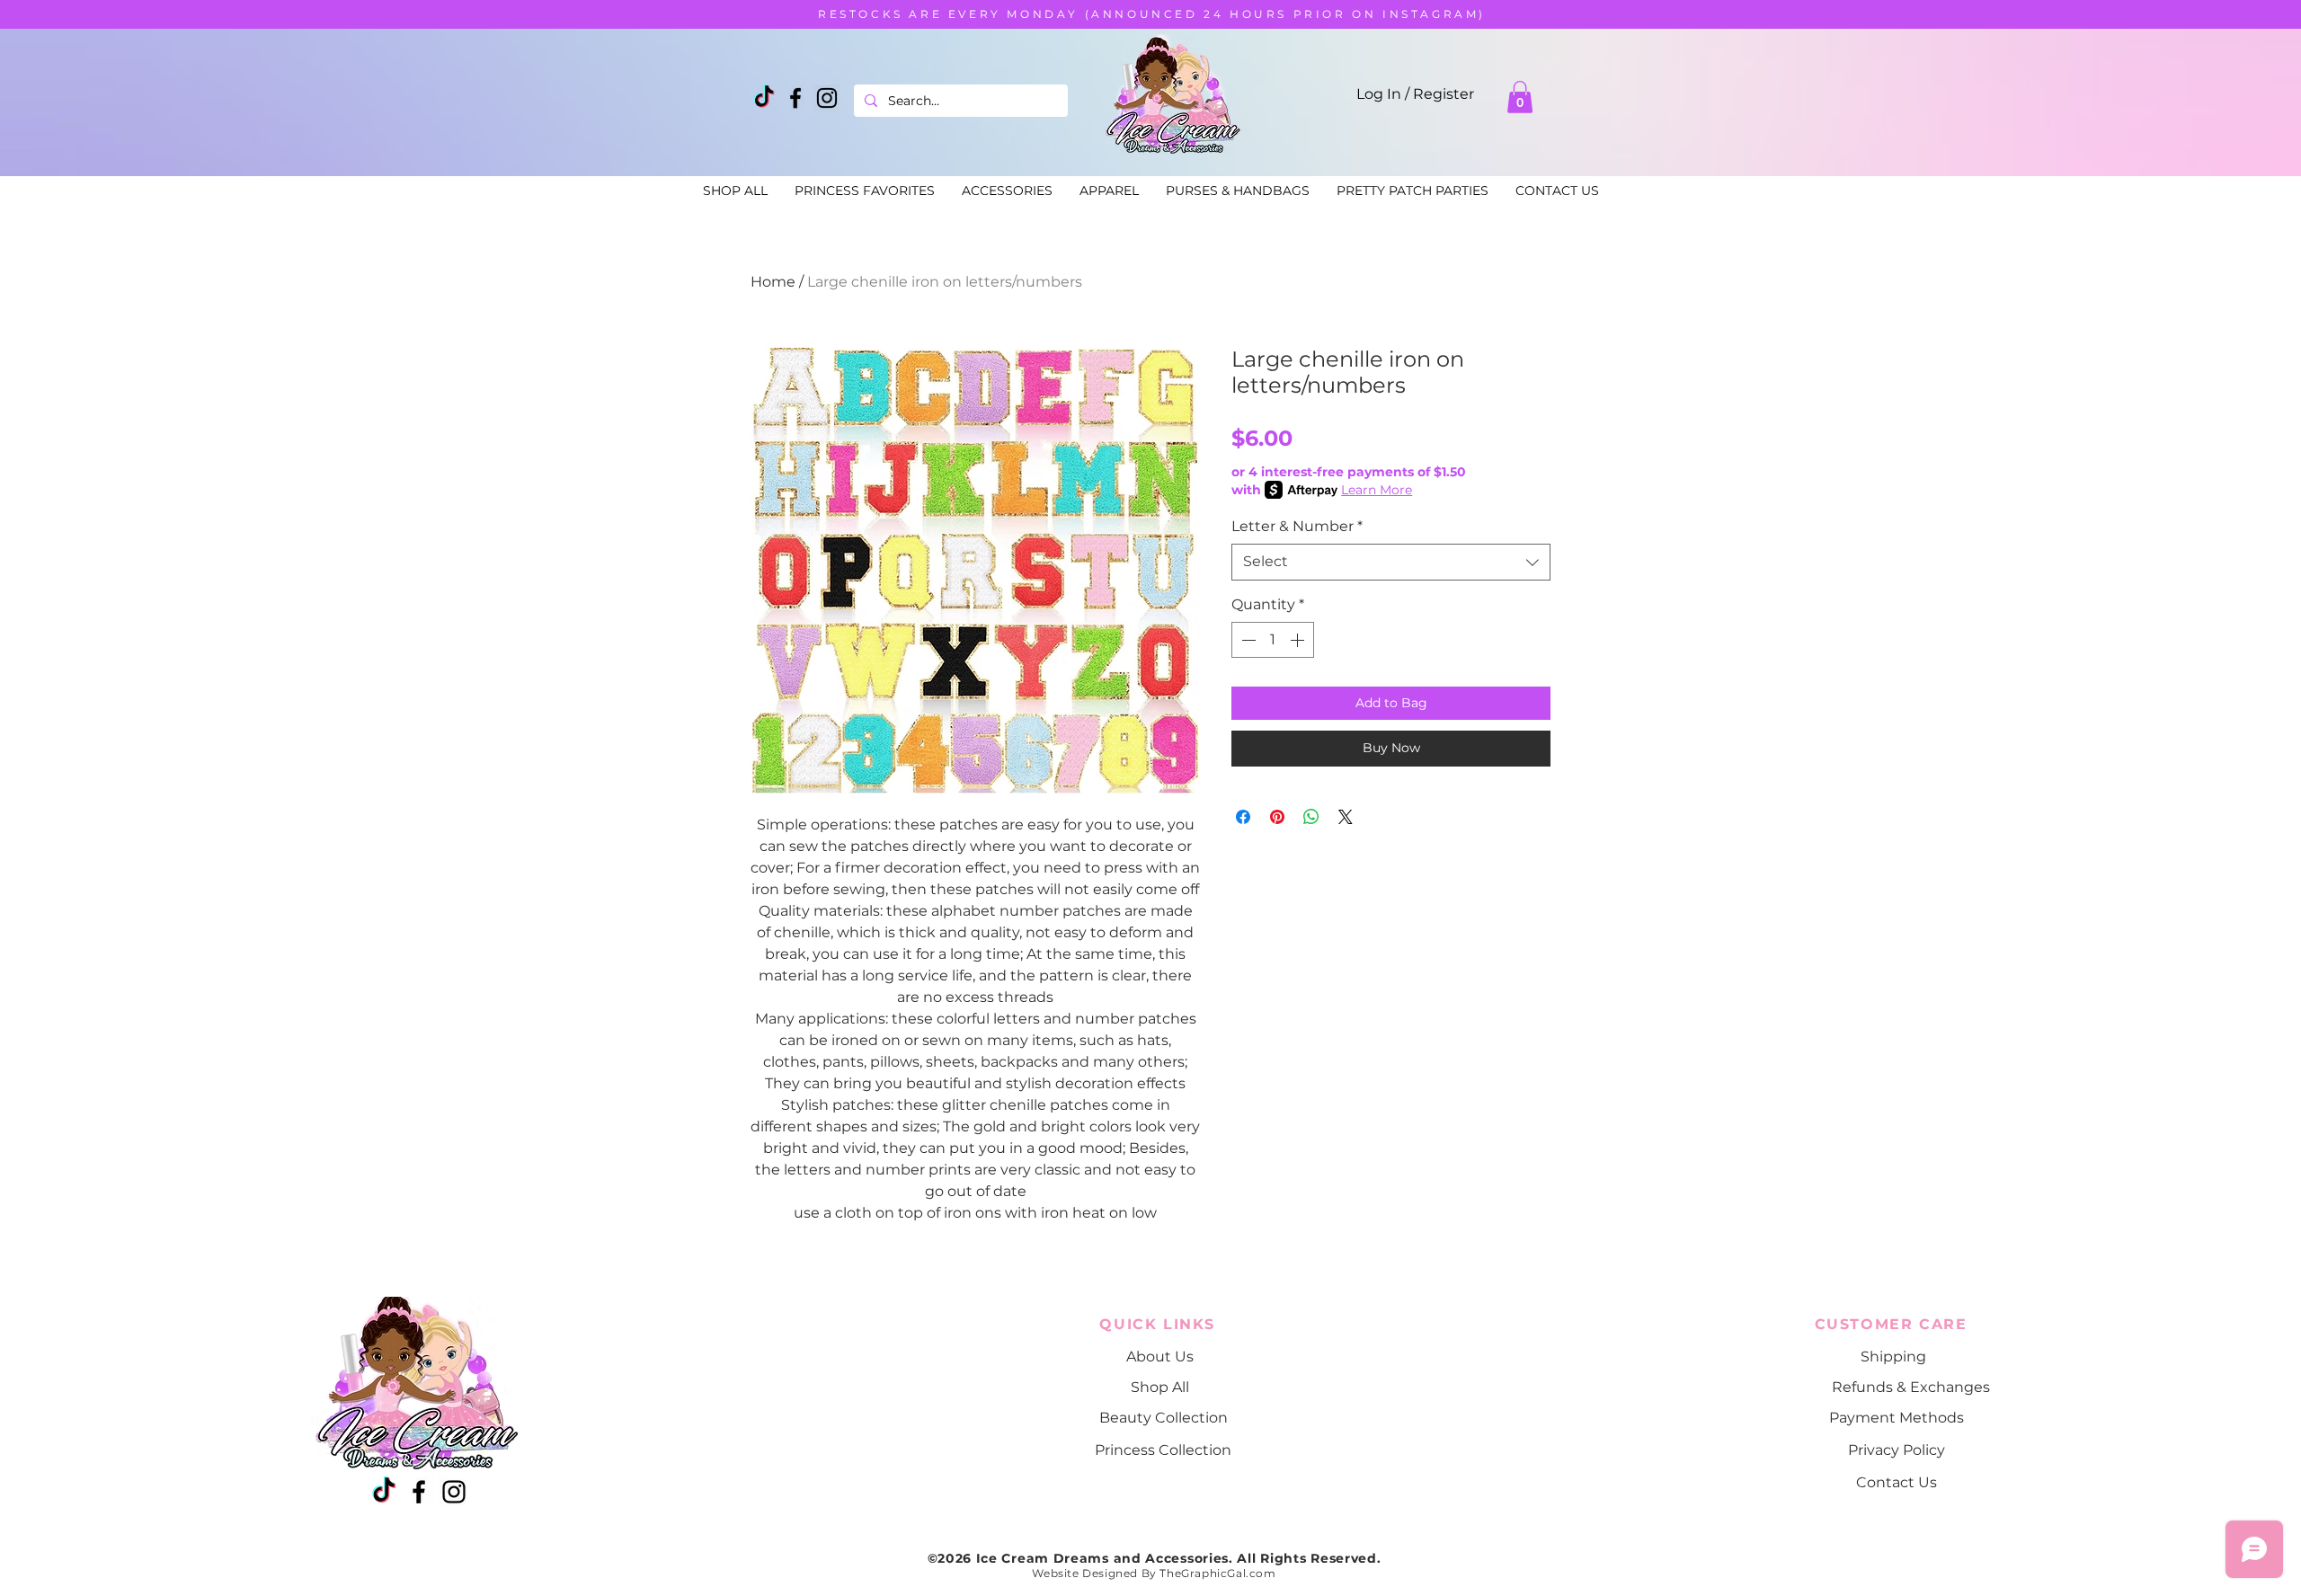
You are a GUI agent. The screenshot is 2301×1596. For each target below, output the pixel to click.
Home (773, 282)
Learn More (1377, 490)
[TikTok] (764, 98)
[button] (1520, 97)
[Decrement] (1247, 640)
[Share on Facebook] (1243, 817)
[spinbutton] (1273, 640)
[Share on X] (1346, 817)
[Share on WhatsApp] (1311, 817)
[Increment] (1299, 640)
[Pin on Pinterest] (1277, 817)
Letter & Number (1297, 526)
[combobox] (1391, 562)
